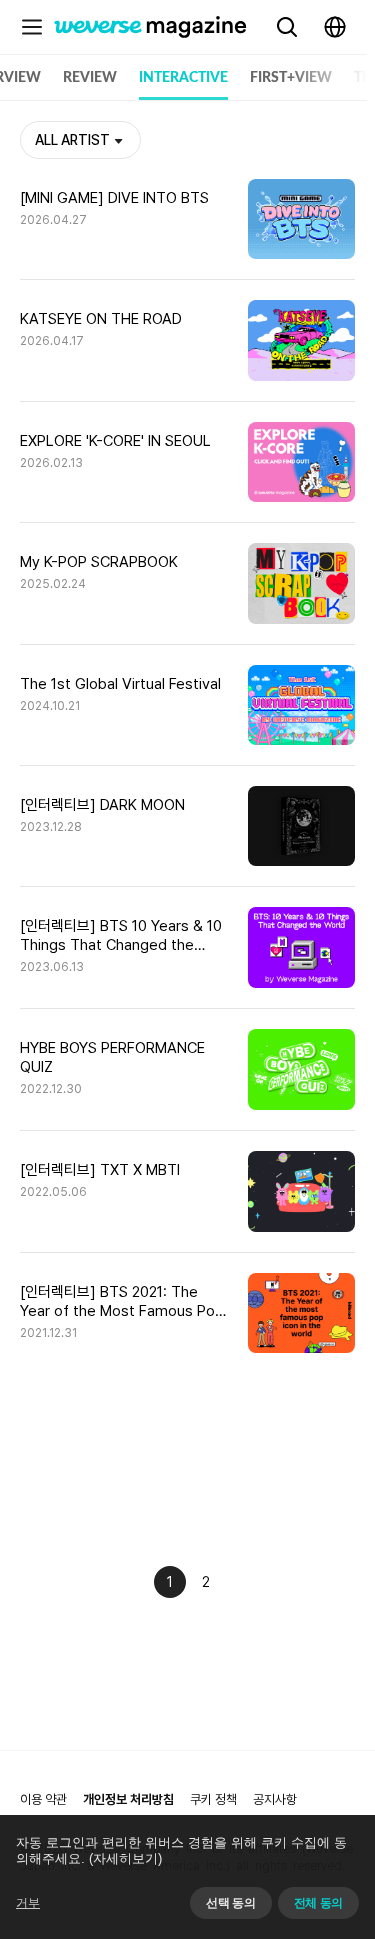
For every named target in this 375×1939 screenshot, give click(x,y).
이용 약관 (43, 1799)
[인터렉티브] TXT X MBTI (100, 1170)
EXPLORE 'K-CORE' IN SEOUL (115, 441)
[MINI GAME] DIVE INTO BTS (114, 198)
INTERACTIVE (183, 78)
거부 (28, 1903)
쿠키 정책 (213, 1799)
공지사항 (275, 1799)
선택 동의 (230, 1903)
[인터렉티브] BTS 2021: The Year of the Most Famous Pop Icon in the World (122, 1302)
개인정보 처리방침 (128, 1799)
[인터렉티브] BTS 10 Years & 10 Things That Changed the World (121, 936)
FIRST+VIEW (291, 78)
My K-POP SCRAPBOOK (99, 562)
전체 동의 (318, 1903)
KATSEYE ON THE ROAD (101, 319)
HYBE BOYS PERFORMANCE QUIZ (112, 1057)
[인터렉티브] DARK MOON (102, 805)
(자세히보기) (125, 1858)
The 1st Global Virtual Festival (120, 684)
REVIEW (90, 78)
